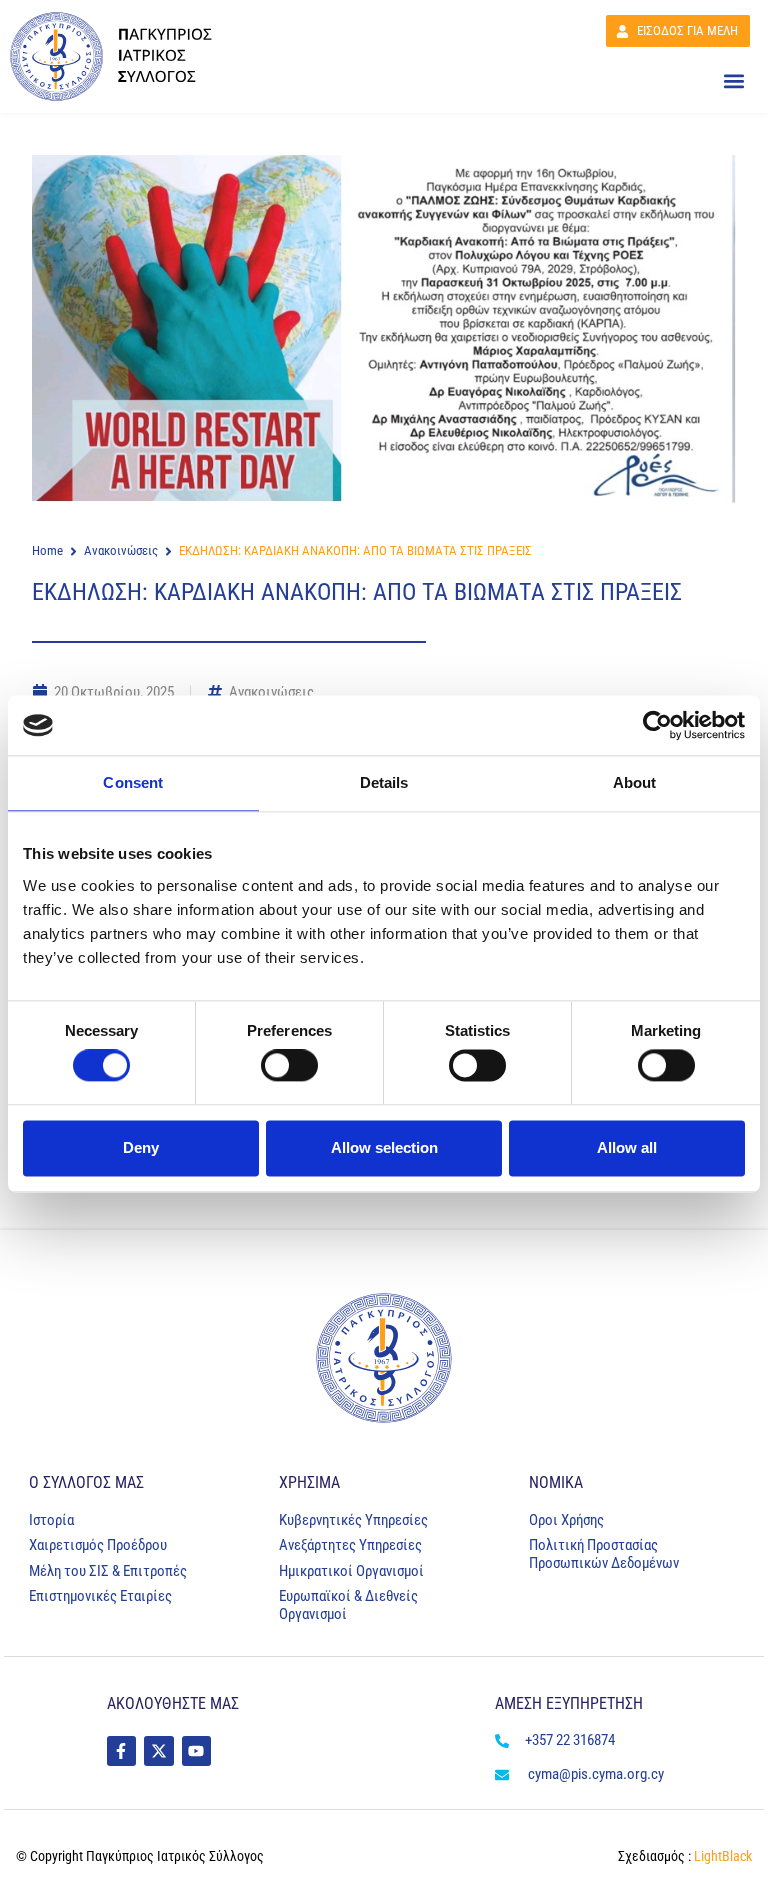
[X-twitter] (158, 1750)
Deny (141, 1147)
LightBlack (721, 1856)
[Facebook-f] (121, 1750)
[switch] (289, 1066)
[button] (733, 81)
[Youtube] (196, 1750)
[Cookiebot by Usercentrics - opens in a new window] (657, 725)
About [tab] (635, 782)
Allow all (627, 1147)
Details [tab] (384, 782)
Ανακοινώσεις (121, 550)
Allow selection (384, 1147)
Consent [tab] (133, 782)
